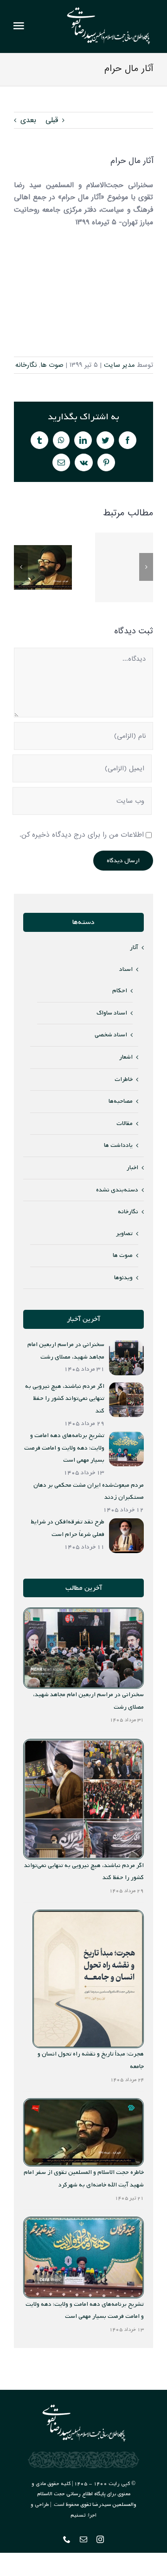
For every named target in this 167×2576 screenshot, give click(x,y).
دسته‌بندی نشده (117, 1190)
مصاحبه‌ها (121, 1101)
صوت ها (52, 365)
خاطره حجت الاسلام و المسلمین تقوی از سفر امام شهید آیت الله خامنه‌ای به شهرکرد (43, 567)
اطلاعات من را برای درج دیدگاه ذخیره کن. (82, 835)
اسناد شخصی (111, 1035)
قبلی (52, 120)
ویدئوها (123, 1278)
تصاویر (124, 1233)
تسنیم (78, 2515)
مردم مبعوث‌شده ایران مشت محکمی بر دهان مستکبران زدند (124, 567)
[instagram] (100, 2539)
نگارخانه (26, 365)
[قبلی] (21, 567)
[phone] (67, 2539)
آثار (134, 947)
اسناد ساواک (112, 1013)
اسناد (126, 969)
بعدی (28, 120)
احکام (120, 991)
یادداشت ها (118, 1145)
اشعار (126, 1057)
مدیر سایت (119, 365)
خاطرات (124, 1079)
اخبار (132, 1168)
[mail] (83, 2539)
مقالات (125, 1123)
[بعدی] (146, 567)
